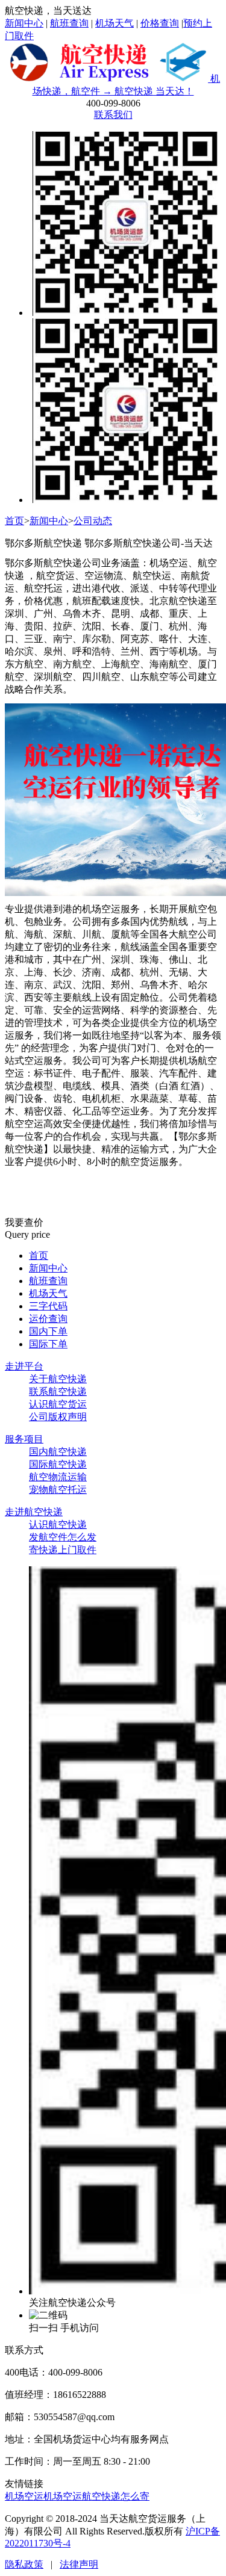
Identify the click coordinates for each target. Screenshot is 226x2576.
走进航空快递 (34, 1512)
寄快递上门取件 (63, 1550)
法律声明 (79, 2564)
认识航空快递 (58, 1524)
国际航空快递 (58, 1464)
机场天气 (115, 23)
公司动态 (93, 521)
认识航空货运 (58, 1404)
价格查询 (160, 23)
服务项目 (24, 1439)
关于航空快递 (58, 1379)
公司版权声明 (58, 1417)
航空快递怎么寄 (116, 2496)
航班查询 (69, 23)
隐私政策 (24, 2564)
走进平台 (24, 1366)
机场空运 (24, 2496)
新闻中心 (24, 23)
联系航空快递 (58, 1391)
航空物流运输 (58, 1477)
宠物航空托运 (58, 1490)
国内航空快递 (58, 1452)
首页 (14, 521)
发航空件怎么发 (63, 1537)
